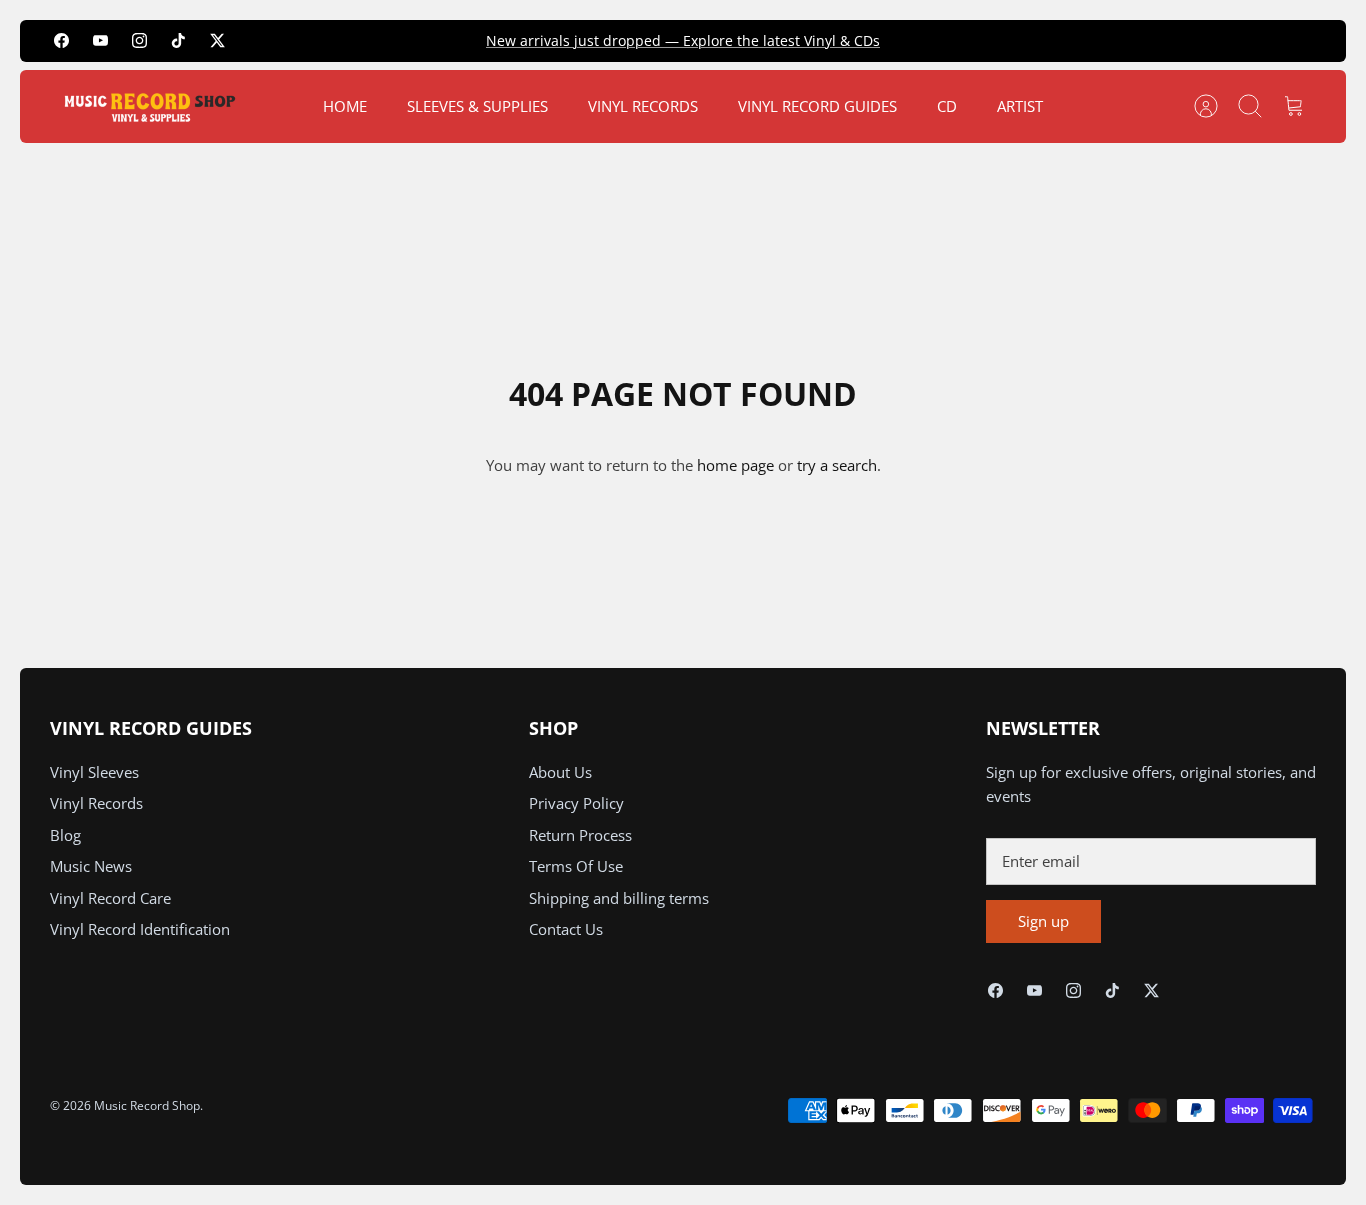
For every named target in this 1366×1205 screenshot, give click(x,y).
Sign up (1043, 921)
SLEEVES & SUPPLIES (477, 106)
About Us (560, 772)
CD (947, 106)
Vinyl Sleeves (94, 772)
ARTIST (1020, 106)
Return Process (580, 835)
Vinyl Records (96, 803)
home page (735, 465)
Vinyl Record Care (110, 898)
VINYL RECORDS (643, 106)
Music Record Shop (147, 1105)
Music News (91, 866)
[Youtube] (100, 40)
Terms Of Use (576, 866)
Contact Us (566, 929)
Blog (65, 835)
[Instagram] (139, 40)
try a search (837, 465)
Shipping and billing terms (619, 898)
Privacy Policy (576, 803)
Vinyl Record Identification (140, 929)
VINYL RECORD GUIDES (817, 106)
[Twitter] (217, 40)
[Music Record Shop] (150, 106)
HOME (345, 106)
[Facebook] (61, 40)
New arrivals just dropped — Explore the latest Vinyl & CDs (683, 40)
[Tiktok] (178, 40)
